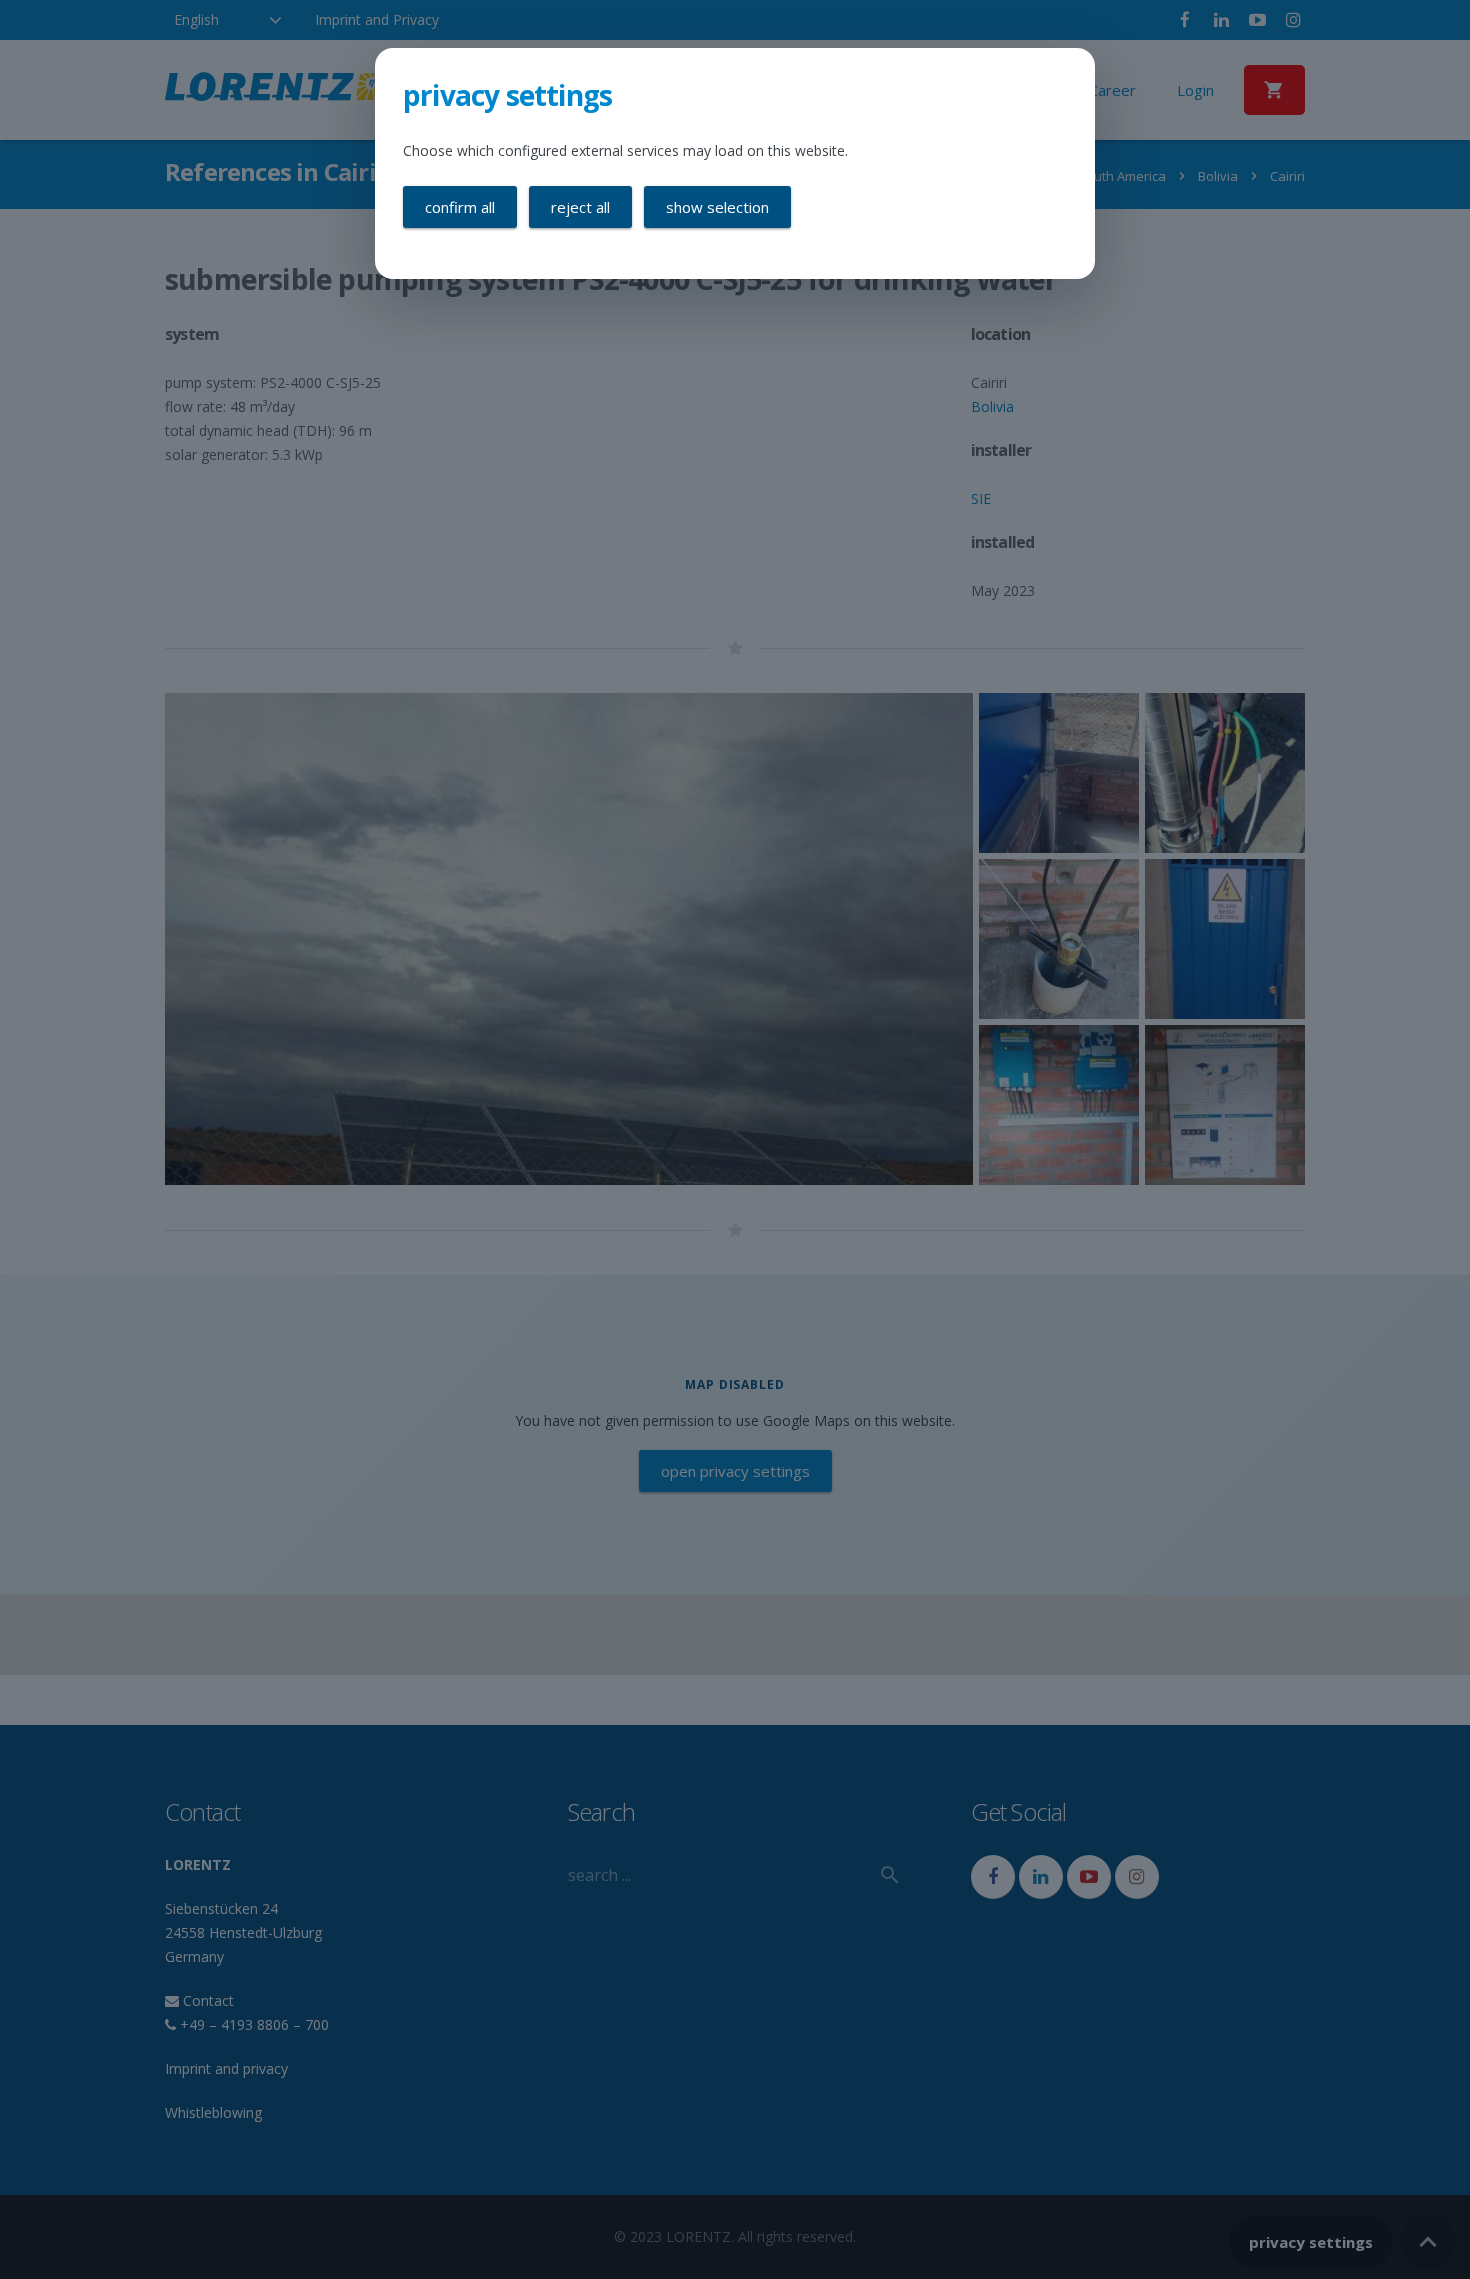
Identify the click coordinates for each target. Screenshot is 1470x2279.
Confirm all (460, 207)
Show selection (717, 207)
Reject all (580, 207)
